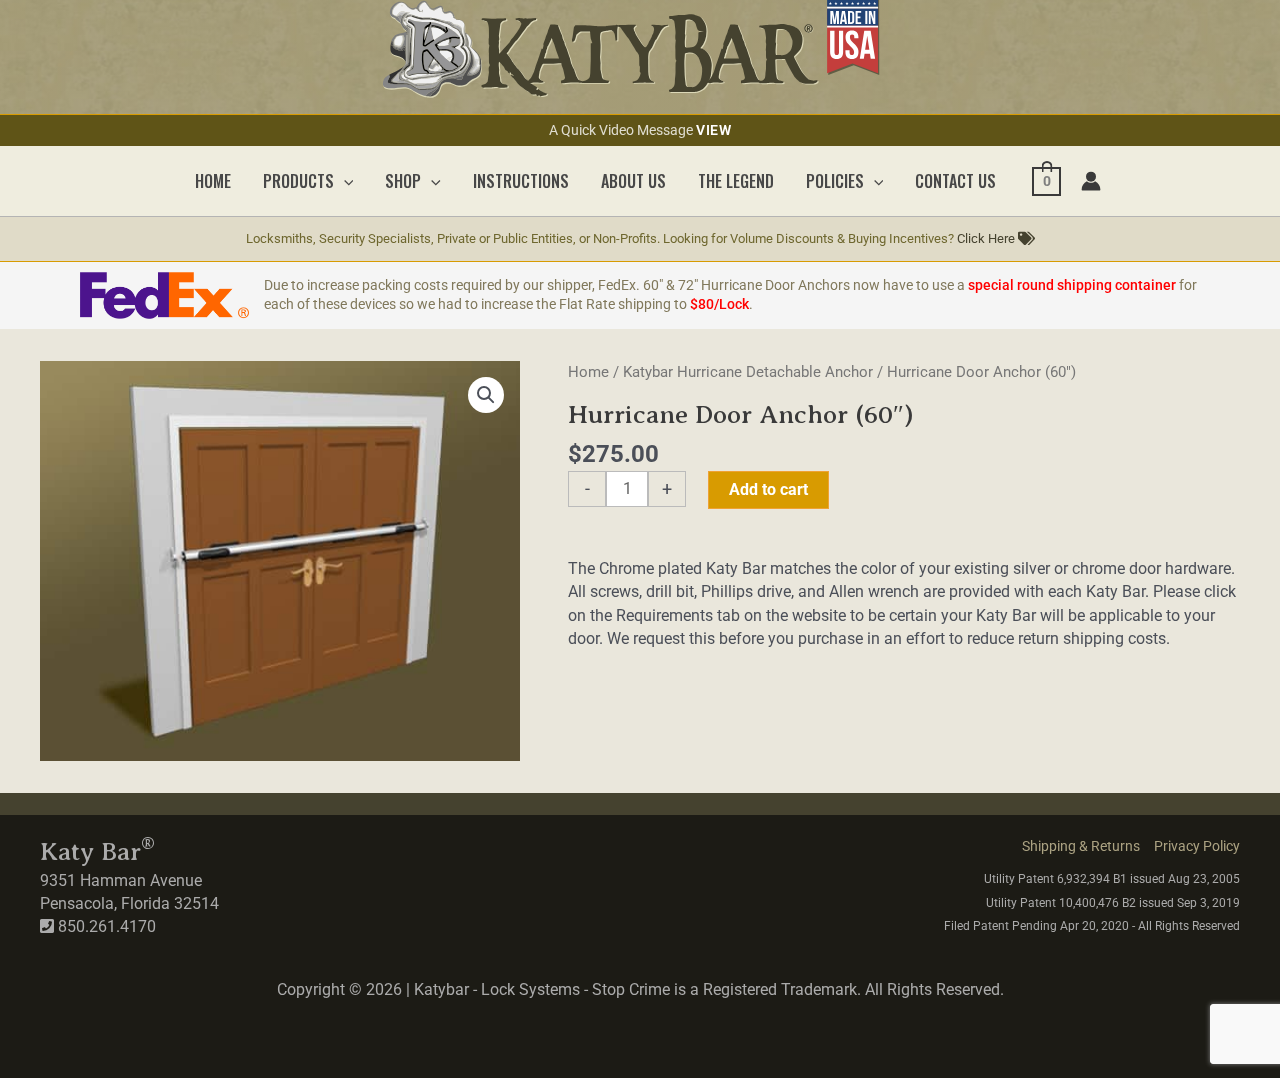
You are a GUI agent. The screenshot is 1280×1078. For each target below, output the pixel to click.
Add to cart (768, 489)
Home (588, 372)
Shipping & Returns (1081, 846)
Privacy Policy (1197, 846)
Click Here (987, 238)
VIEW (713, 130)
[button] (344, 181)
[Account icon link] (1091, 181)
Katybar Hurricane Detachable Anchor (748, 372)
